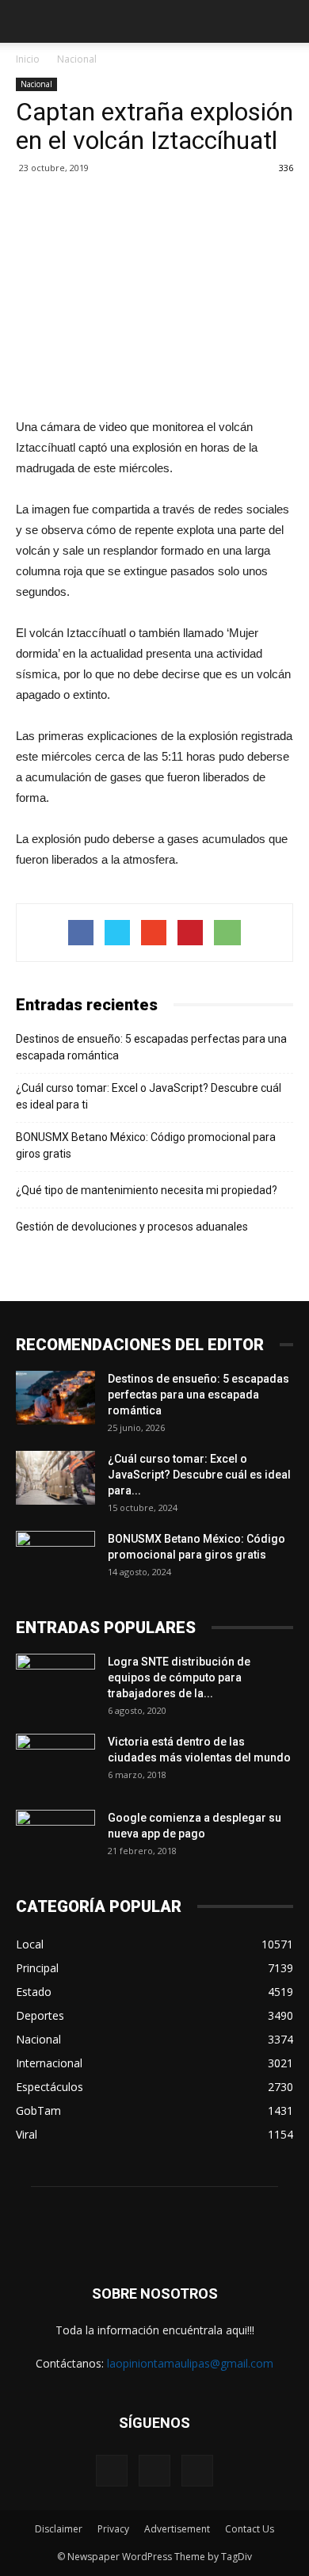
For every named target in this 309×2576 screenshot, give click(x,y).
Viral (27, 2134)
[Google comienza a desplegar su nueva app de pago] (55, 1838)
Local (30, 1944)
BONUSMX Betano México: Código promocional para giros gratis (146, 1145)
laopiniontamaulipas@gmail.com (190, 2363)
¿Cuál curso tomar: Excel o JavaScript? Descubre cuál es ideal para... (199, 1475)
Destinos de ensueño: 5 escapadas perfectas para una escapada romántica (151, 1047)
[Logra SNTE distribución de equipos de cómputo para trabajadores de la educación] (55, 1681)
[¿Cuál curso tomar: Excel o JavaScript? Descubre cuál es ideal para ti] (55, 1478)
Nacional (77, 59)
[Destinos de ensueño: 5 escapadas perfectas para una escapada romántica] (55, 1398)
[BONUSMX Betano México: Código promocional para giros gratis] (55, 1559)
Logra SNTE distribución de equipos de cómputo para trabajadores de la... (179, 1677)
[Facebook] (112, 2471)
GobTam (38, 2110)
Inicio (28, 59)
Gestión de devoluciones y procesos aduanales (132, 1227)
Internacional (49, 2063)
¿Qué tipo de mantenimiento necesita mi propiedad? (147, 1190)
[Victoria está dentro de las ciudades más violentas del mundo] (55, 1761)
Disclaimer (59, 2529)
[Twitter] (154, 2471)
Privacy (113, 2529)
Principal (37, 1968)
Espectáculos (50, 2087)
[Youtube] (197, 2471)
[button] (287, 21)
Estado (34, 1992)
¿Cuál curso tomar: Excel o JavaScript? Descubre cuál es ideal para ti (149, 1096)
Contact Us (250, 2529)
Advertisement (177, 2529)
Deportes (40, 2015)
